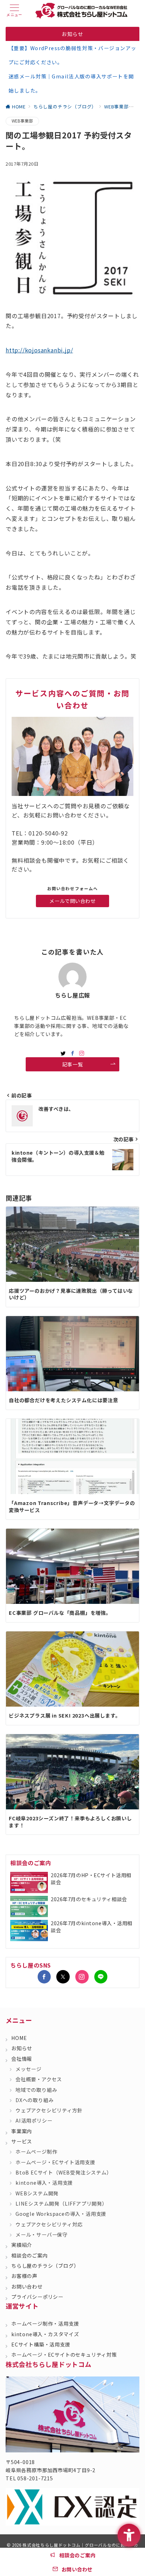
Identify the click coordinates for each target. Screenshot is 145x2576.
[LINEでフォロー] (101, 1977)
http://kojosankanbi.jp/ (39, 350)
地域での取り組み (36, 2090)
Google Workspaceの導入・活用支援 (61, 2214)
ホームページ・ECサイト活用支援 (55, 2162)
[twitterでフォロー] (63, 1053)
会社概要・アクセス (39, 2079)
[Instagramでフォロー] (82, 1053)
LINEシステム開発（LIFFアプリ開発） (61, 2203)
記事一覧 (72, 1064)
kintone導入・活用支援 (44, 2183)
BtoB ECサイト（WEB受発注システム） (64, 2172)
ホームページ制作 (36, 2152)
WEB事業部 (22, 121)
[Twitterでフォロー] (63, 1977)
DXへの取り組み (34, 2100)
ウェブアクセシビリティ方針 (49, 2110)
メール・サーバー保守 (42, 2235)
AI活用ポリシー (34, 2120)
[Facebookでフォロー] (73, 1053)
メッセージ (29, 2069)
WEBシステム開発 (37, 2193)
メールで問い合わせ (72, 901)
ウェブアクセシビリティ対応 (49, 2224)
